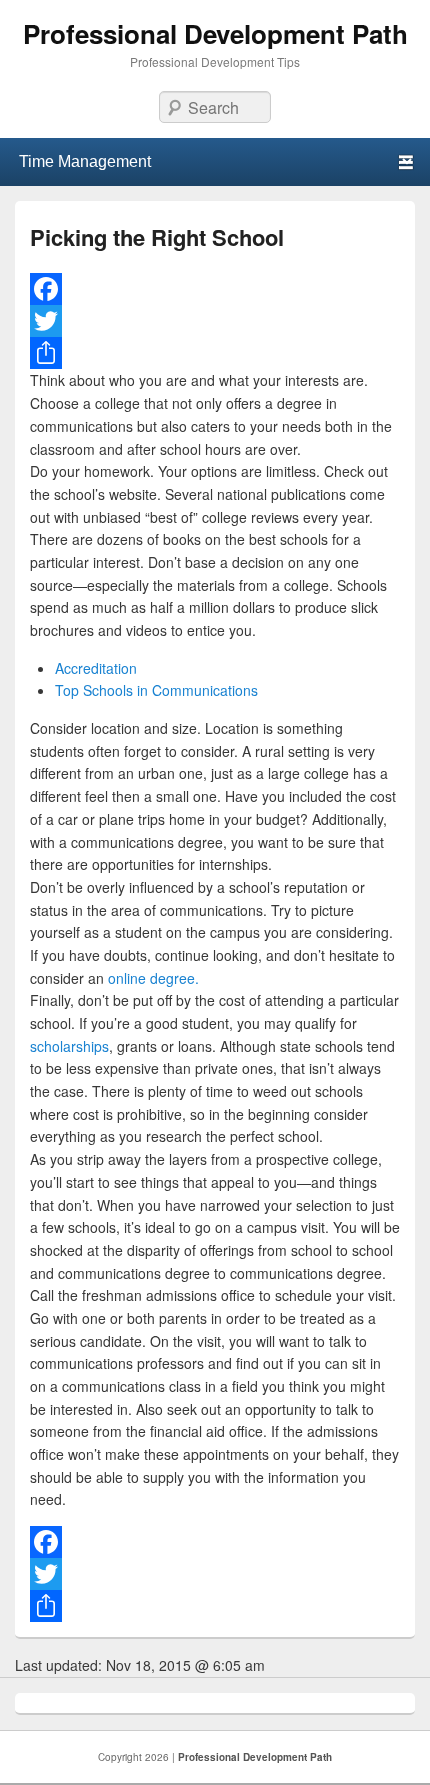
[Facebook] (215, 289)
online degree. (153, 978)
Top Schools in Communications (156, 690)
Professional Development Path (215, 33)
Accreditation (96, 668)
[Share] (215, 353)
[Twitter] (215, 321)
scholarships (69, 1046)
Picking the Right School (157, 237)
